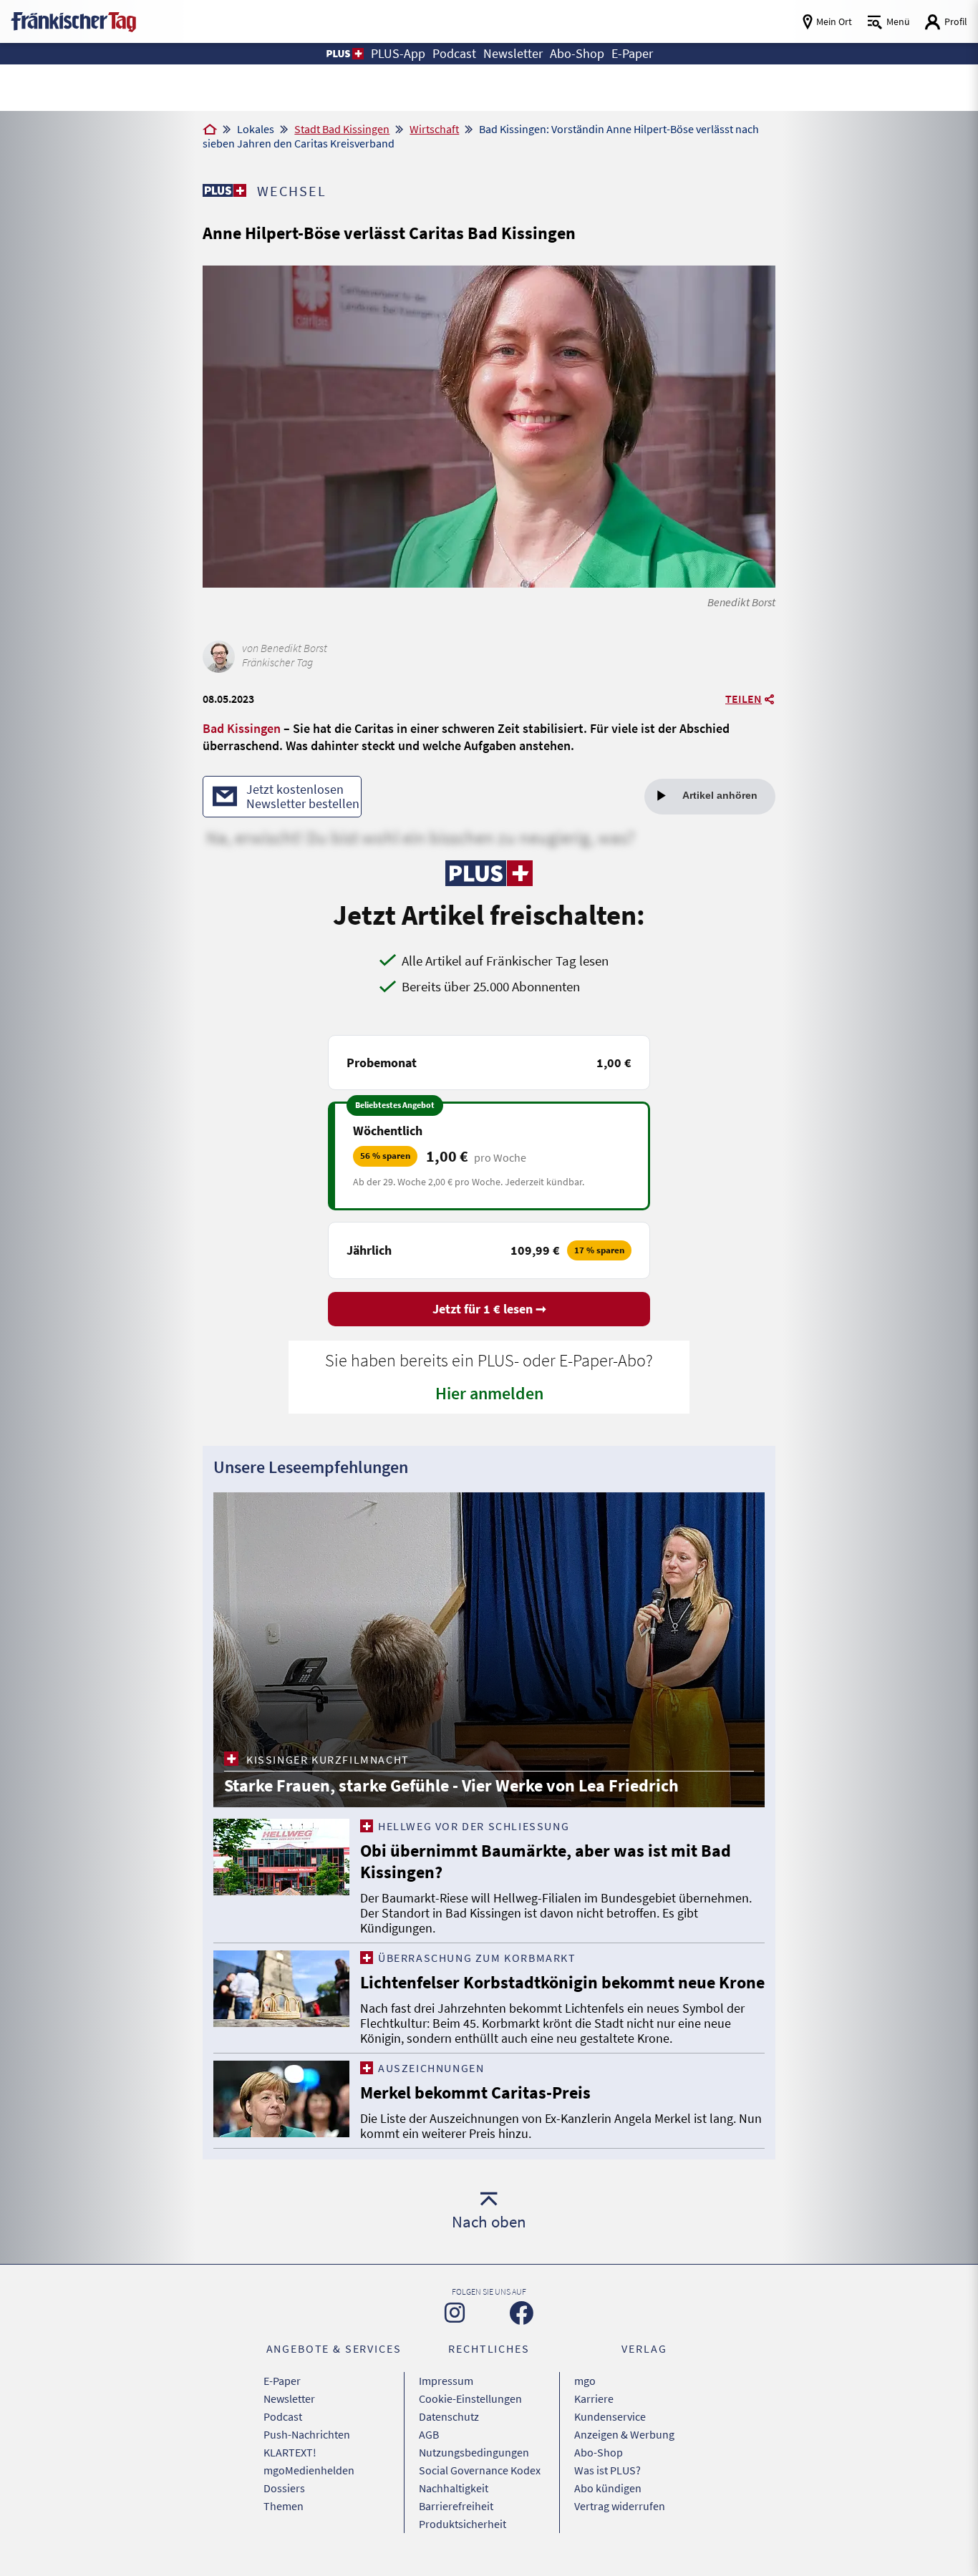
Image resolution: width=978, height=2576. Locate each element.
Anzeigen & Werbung (624, 2434)
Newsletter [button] (513, 54)
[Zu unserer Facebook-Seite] (522, 2313)
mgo (585, 2381)
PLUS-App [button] (398, 54)
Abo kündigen (608, 2488)
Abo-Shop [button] (577, 54)
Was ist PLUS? (607, 2470)
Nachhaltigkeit (454, 2488)
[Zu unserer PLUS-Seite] (224, 190)
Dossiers (284, 2488)
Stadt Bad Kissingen (342, 129)
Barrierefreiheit (456, 2506)
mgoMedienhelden (309, 2470)
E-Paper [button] (632, 54)
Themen (284, 2506)
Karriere (594, 2398)
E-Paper (282, 2381)
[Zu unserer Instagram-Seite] (455, 2313)
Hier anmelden (489, 1393)
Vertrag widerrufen (620, 2506)
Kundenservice (610, 2416)
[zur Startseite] (73, 20)
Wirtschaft (434, 129)
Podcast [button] (454, 54)
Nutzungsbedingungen (474, 2452)
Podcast (283, 2416)
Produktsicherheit (463, 2524)
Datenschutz (449, 2416)
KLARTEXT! (290, 2452)
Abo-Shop (599, 2452)
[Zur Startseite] (210, 130)
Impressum (446, 2381)
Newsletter (289, 2398)
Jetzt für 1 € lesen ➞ (489, 1309)
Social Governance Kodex (480, 2470)
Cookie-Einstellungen (470, 2398)
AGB (429, 2434)
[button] (344, 54)
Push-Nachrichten (307, 2434)
